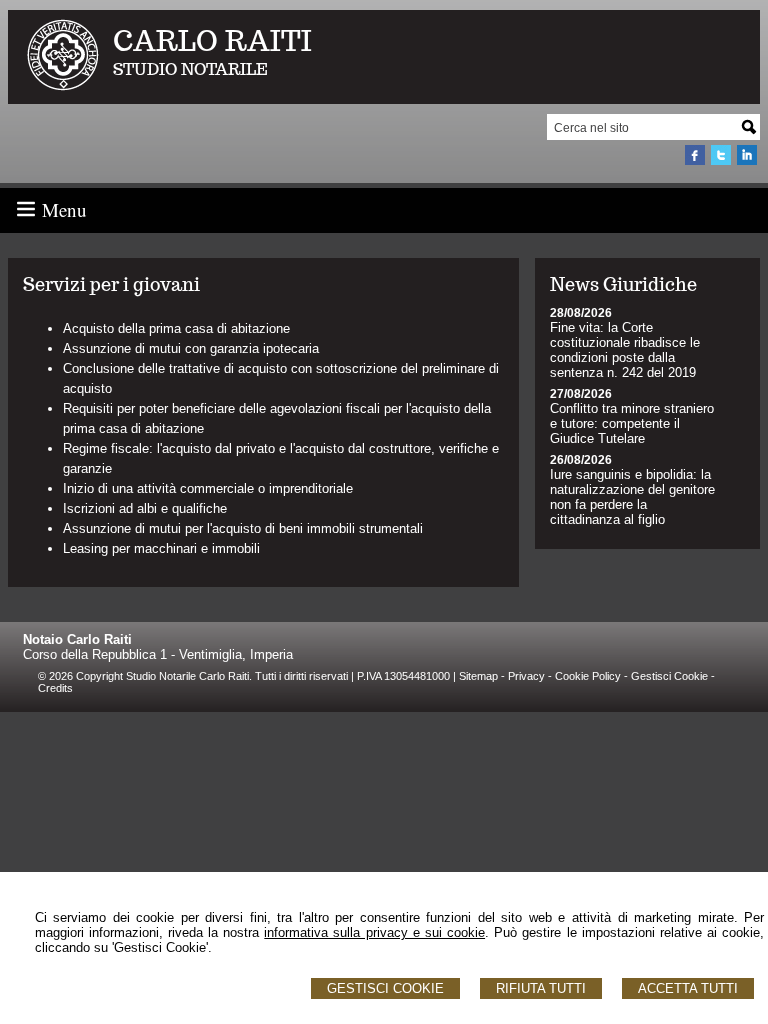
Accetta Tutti (688, 988)
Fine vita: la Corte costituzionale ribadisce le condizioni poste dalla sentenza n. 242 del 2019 (625, 350)
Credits (55, 688)
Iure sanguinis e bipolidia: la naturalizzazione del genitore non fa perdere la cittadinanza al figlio (632, 497)
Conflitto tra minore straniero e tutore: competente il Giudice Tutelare (632, 423)
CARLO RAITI (212, 40)
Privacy (526, 676)
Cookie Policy (588, 676)
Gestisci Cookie (385, 988)
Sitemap (478, 676)
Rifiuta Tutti (541, 988)
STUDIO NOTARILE (190, 69)
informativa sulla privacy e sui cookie (374, 932)
